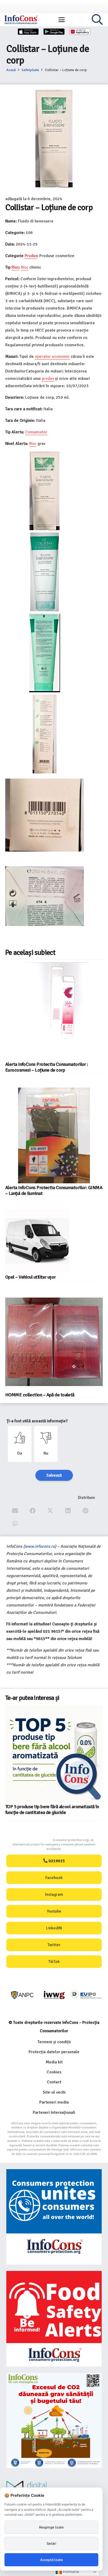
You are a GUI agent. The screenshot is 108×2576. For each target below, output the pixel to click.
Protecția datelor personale (54, 2052)
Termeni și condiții (54, 2042)
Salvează (54, 1475)
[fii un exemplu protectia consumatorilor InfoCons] (54, 2420)
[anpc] (22, 1995)
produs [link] (48, 379)
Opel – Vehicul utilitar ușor (31, 1277)
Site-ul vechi (54, 2092)
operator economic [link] (52, 356)
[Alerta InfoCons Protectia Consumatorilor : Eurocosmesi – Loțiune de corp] (54, 1011)
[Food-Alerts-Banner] (54, 2319)
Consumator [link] (36, 432)
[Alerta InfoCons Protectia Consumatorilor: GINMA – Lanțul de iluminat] (54, 1135)
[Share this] (33, 1511)
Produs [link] (31, 256)
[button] (62, 20)
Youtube (54, 1911)
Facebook (54, 1878)
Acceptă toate (52, 2560)
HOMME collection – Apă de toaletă (40, 1395)
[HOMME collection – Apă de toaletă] (54, 1342)
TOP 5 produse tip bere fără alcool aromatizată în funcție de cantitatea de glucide (52, 1809)
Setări (51, 2543)
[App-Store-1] (54, 32)
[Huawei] (80, 32)
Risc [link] (15, 267)
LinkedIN (54, 1928)
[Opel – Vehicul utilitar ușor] (37, 1241)
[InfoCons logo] (21, 20)
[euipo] (54, 1995)
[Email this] (15, 1511)
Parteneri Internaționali (54, 2112)
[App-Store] (28, 32)
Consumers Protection (33, 1840)
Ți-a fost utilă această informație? (37, 1421)
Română (70, 2571)
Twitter (54, 1945)
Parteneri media (54, 2102)
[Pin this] (86, 1511)
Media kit (54, 2062)
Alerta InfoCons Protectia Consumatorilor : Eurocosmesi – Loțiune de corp (47, 1067)
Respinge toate (51, 2527)
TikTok (54, 1962)
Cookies (54, 2072)
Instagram (54, 1894)
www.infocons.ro (40, 1546)
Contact (54, 2082)
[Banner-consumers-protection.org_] (54, 2217)
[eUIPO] (86, 1995)
